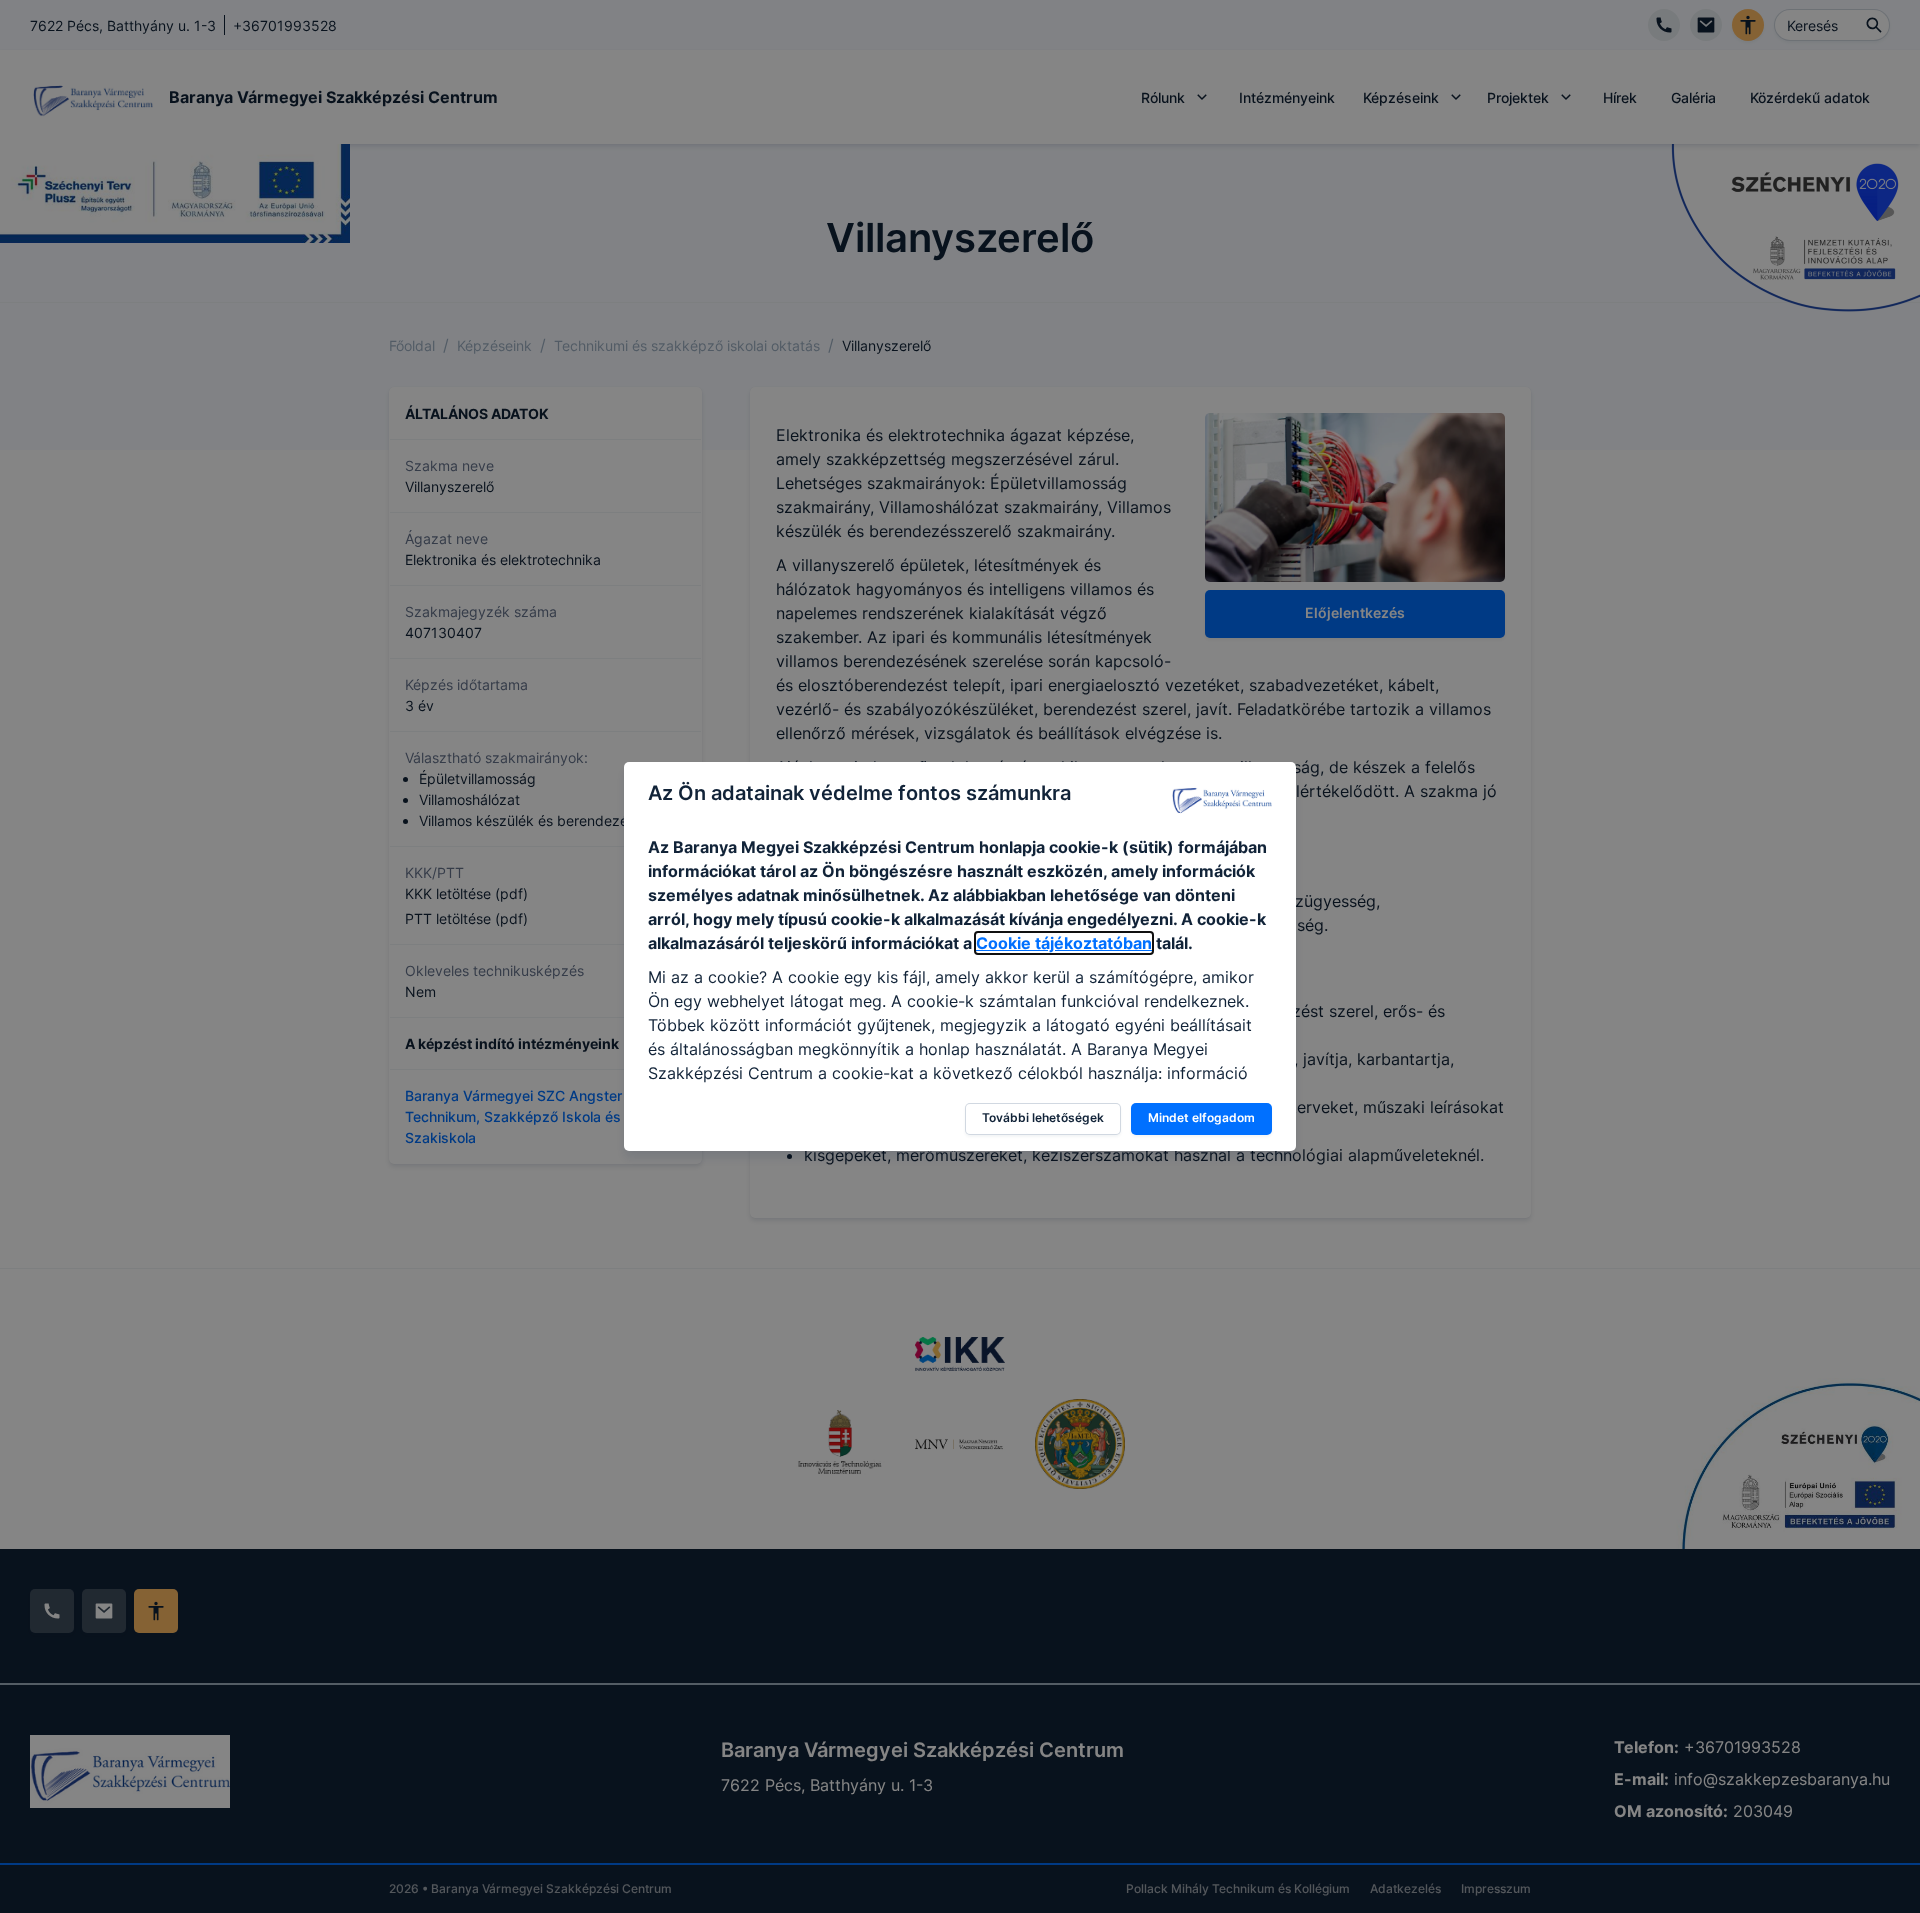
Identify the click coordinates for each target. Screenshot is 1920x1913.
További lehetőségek (1043, 1117)
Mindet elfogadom (1201, 1117)
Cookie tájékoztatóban (1064, 943)
